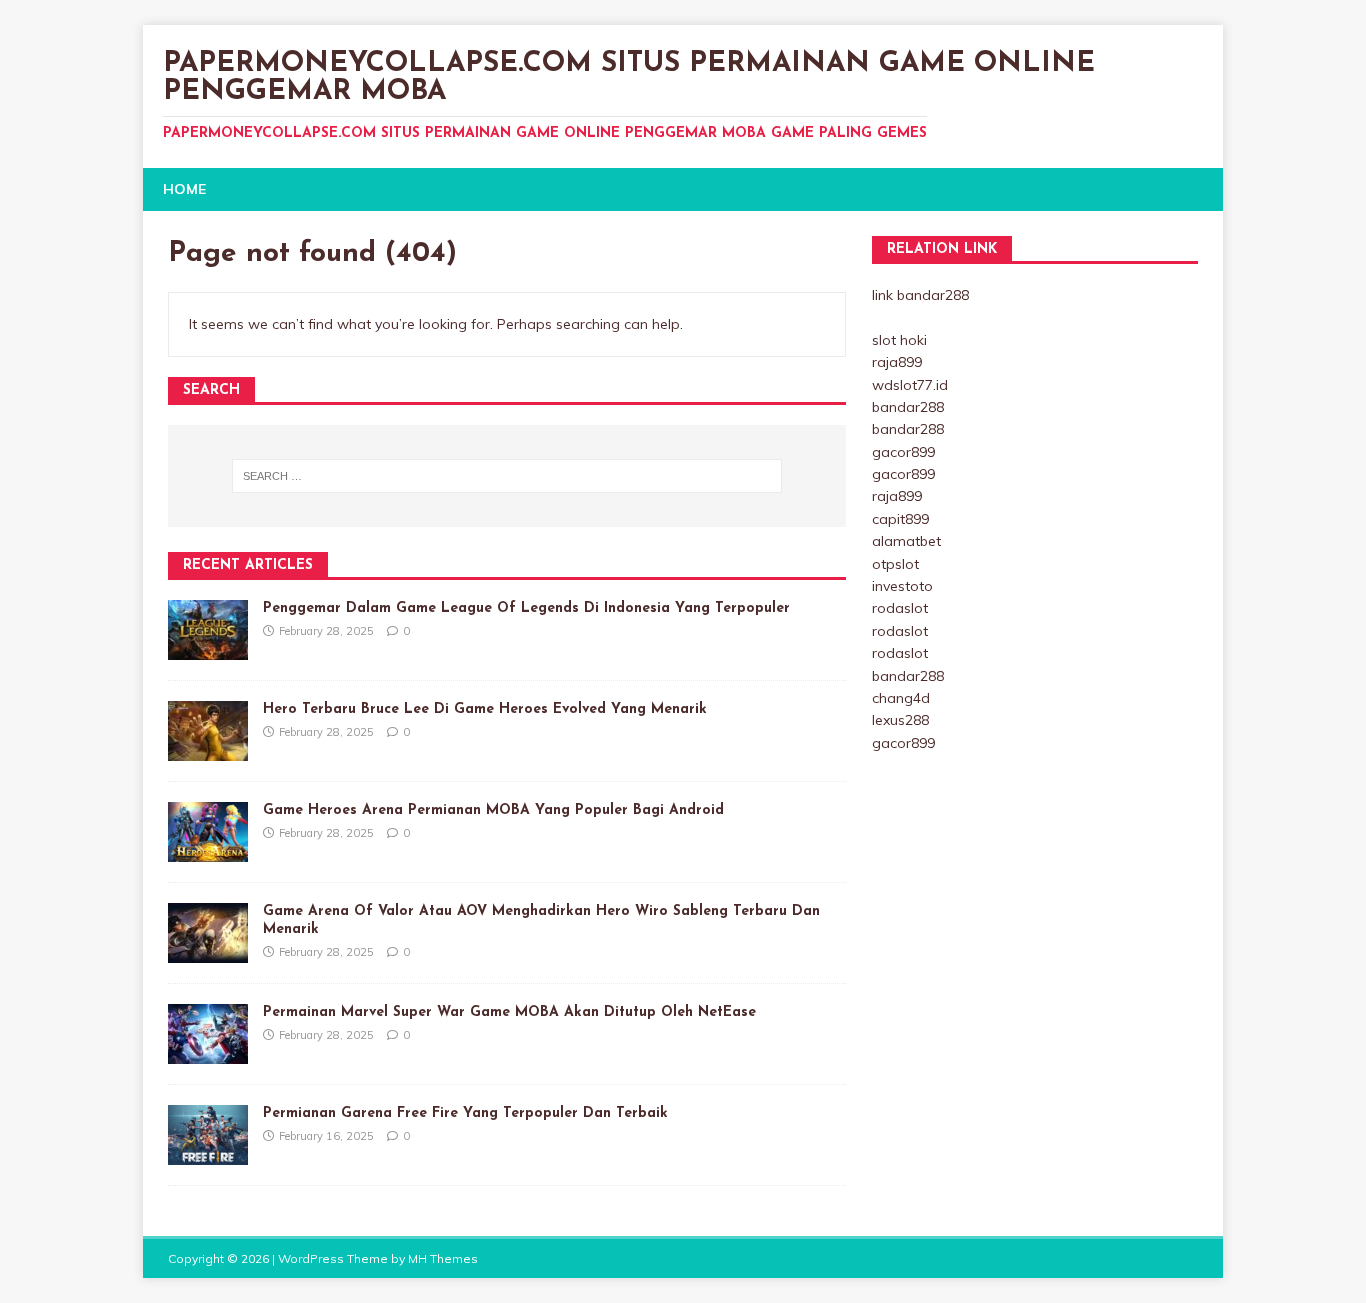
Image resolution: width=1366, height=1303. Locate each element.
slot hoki (899, 340)
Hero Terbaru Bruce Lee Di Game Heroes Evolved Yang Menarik (485, 709)
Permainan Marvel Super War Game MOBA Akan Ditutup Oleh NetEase (509, 1012)
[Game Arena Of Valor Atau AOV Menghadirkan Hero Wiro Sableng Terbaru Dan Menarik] (208, 951)
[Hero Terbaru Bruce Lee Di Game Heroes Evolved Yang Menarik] (208, 749)
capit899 (900, 519)
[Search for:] (507, 476)
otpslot (895, 564)
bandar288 (908, 407)
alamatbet (906, 541)
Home (184, 189)
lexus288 (900, 720)
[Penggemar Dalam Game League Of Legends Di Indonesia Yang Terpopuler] (208, 648)
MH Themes (443, 1258)
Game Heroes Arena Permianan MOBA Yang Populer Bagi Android (493, 810)
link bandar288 (920, 295)
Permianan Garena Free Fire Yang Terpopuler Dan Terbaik (465, 1113)
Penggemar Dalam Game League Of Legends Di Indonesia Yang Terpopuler (526, 608)
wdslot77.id (910, 385)
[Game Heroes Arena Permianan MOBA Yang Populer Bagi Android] (208, 850)
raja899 (897, 362)
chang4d (901, 698)
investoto (902, 586)
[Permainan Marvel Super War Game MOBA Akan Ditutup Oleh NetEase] (208, 1052)
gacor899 (903, 452)
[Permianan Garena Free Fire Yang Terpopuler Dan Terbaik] (208, 1153)
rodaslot (900, 608)
